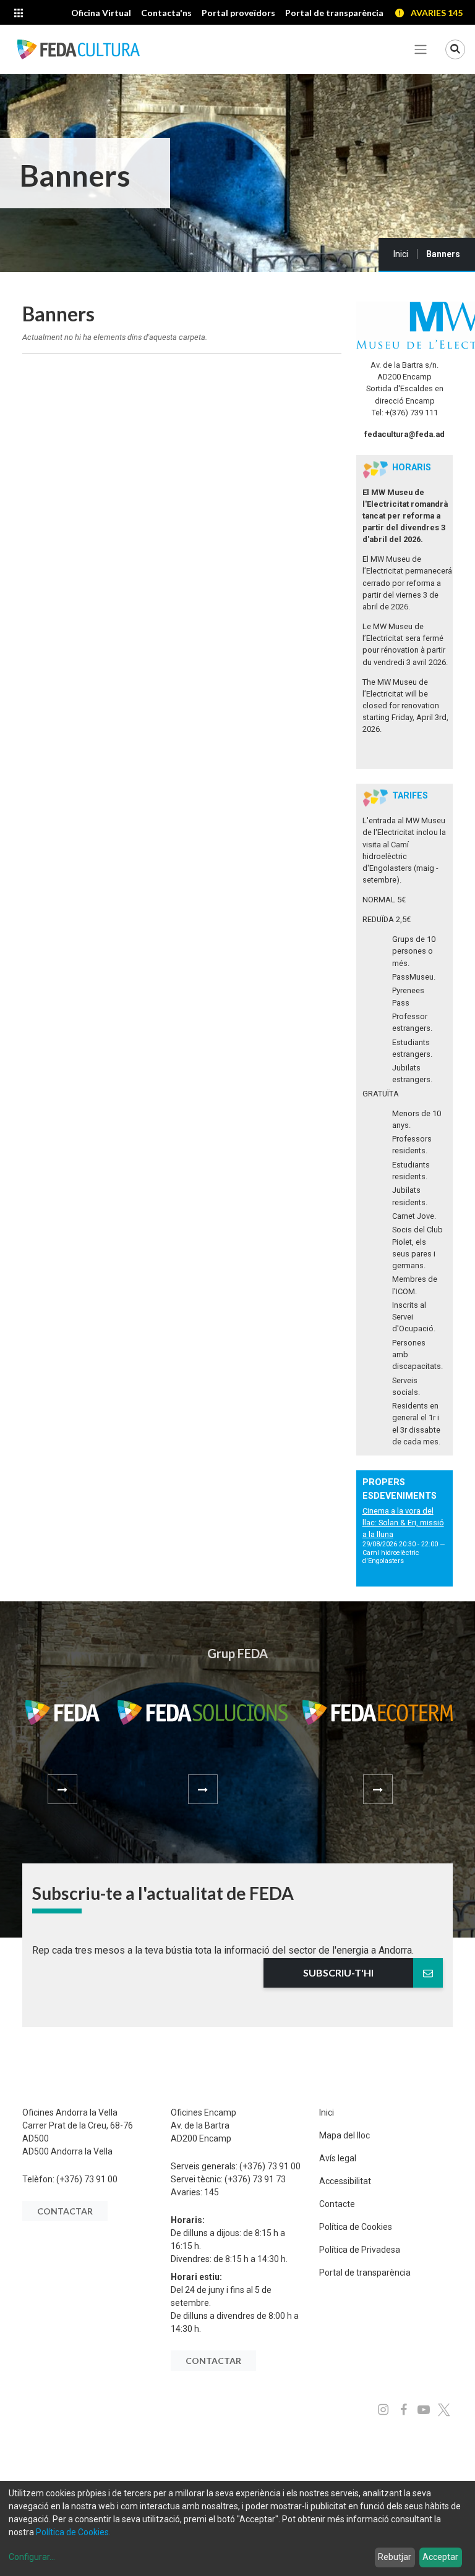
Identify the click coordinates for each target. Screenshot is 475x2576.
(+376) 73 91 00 (87, 2179)
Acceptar (440, 2557)
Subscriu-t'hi (338, 1972)
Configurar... (32, 2557)
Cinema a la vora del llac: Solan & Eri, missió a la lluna (403, 1523)
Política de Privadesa (360, 2250)
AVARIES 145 (437, 13)
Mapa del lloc (344, 2135)
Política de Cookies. (73, 2532)
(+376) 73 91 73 (255, 2179)
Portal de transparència (365, 2273)
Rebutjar (395, 2557)
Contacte (337, 2204)
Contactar (65, 2211)
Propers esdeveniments (400, 1489)
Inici (401, 254)
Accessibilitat (345, 2181)
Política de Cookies (356, 2227)
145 (212, 2192)
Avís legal (338, 2158)
